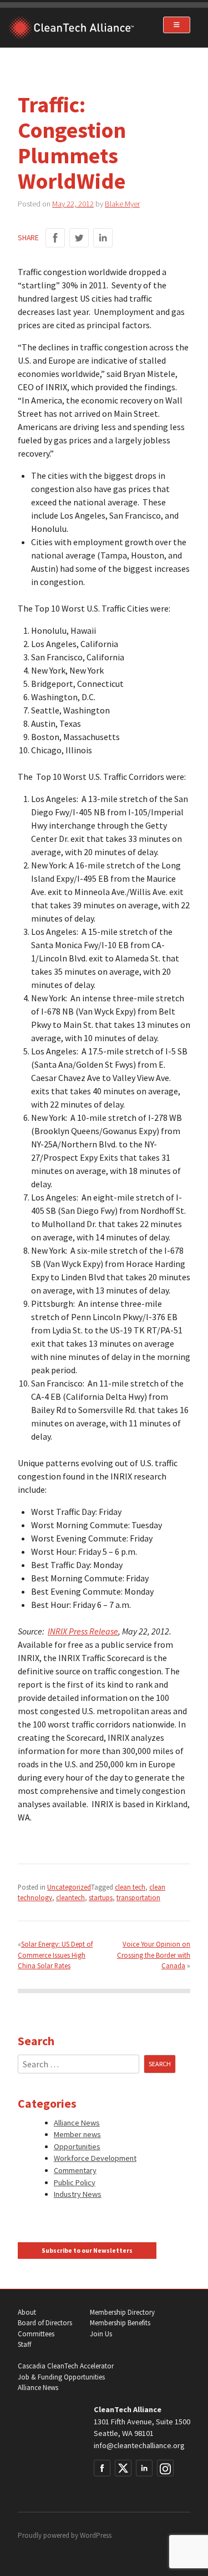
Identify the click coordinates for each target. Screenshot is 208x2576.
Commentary (75, 2170)
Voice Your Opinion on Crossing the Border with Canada (154, 1954)
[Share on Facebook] (55, 238)
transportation (138, 1897)
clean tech (130, 1887)
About (27, 2312)
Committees (36, 2334)
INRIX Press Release (83, 1631)
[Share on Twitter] (79, 238)
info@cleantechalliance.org (139, 2445)
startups (101, 1897)
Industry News (78, 2194)
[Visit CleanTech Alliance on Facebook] (102, 2468)
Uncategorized (69, 1887)
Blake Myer (122, 204)
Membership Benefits (120, 2323)
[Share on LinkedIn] (103, 238)
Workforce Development (95, 2158)
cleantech (70, 1897)
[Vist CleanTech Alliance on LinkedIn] (144, 2468)
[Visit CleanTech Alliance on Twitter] (123, 2468)
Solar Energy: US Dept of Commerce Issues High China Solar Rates (55, 1954)
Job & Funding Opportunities (61, 2377)
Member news (77, 2134)
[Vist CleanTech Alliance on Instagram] (165, 2468)
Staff (24, 2344)
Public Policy (75, 2182)
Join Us (101, 2334)
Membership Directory (122, 2312)
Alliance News (77, 2123)
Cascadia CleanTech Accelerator (66, 2366)
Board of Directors (45, 2323)
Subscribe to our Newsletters (87, 2251)
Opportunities (77, 2146)
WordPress (96, 2535)
